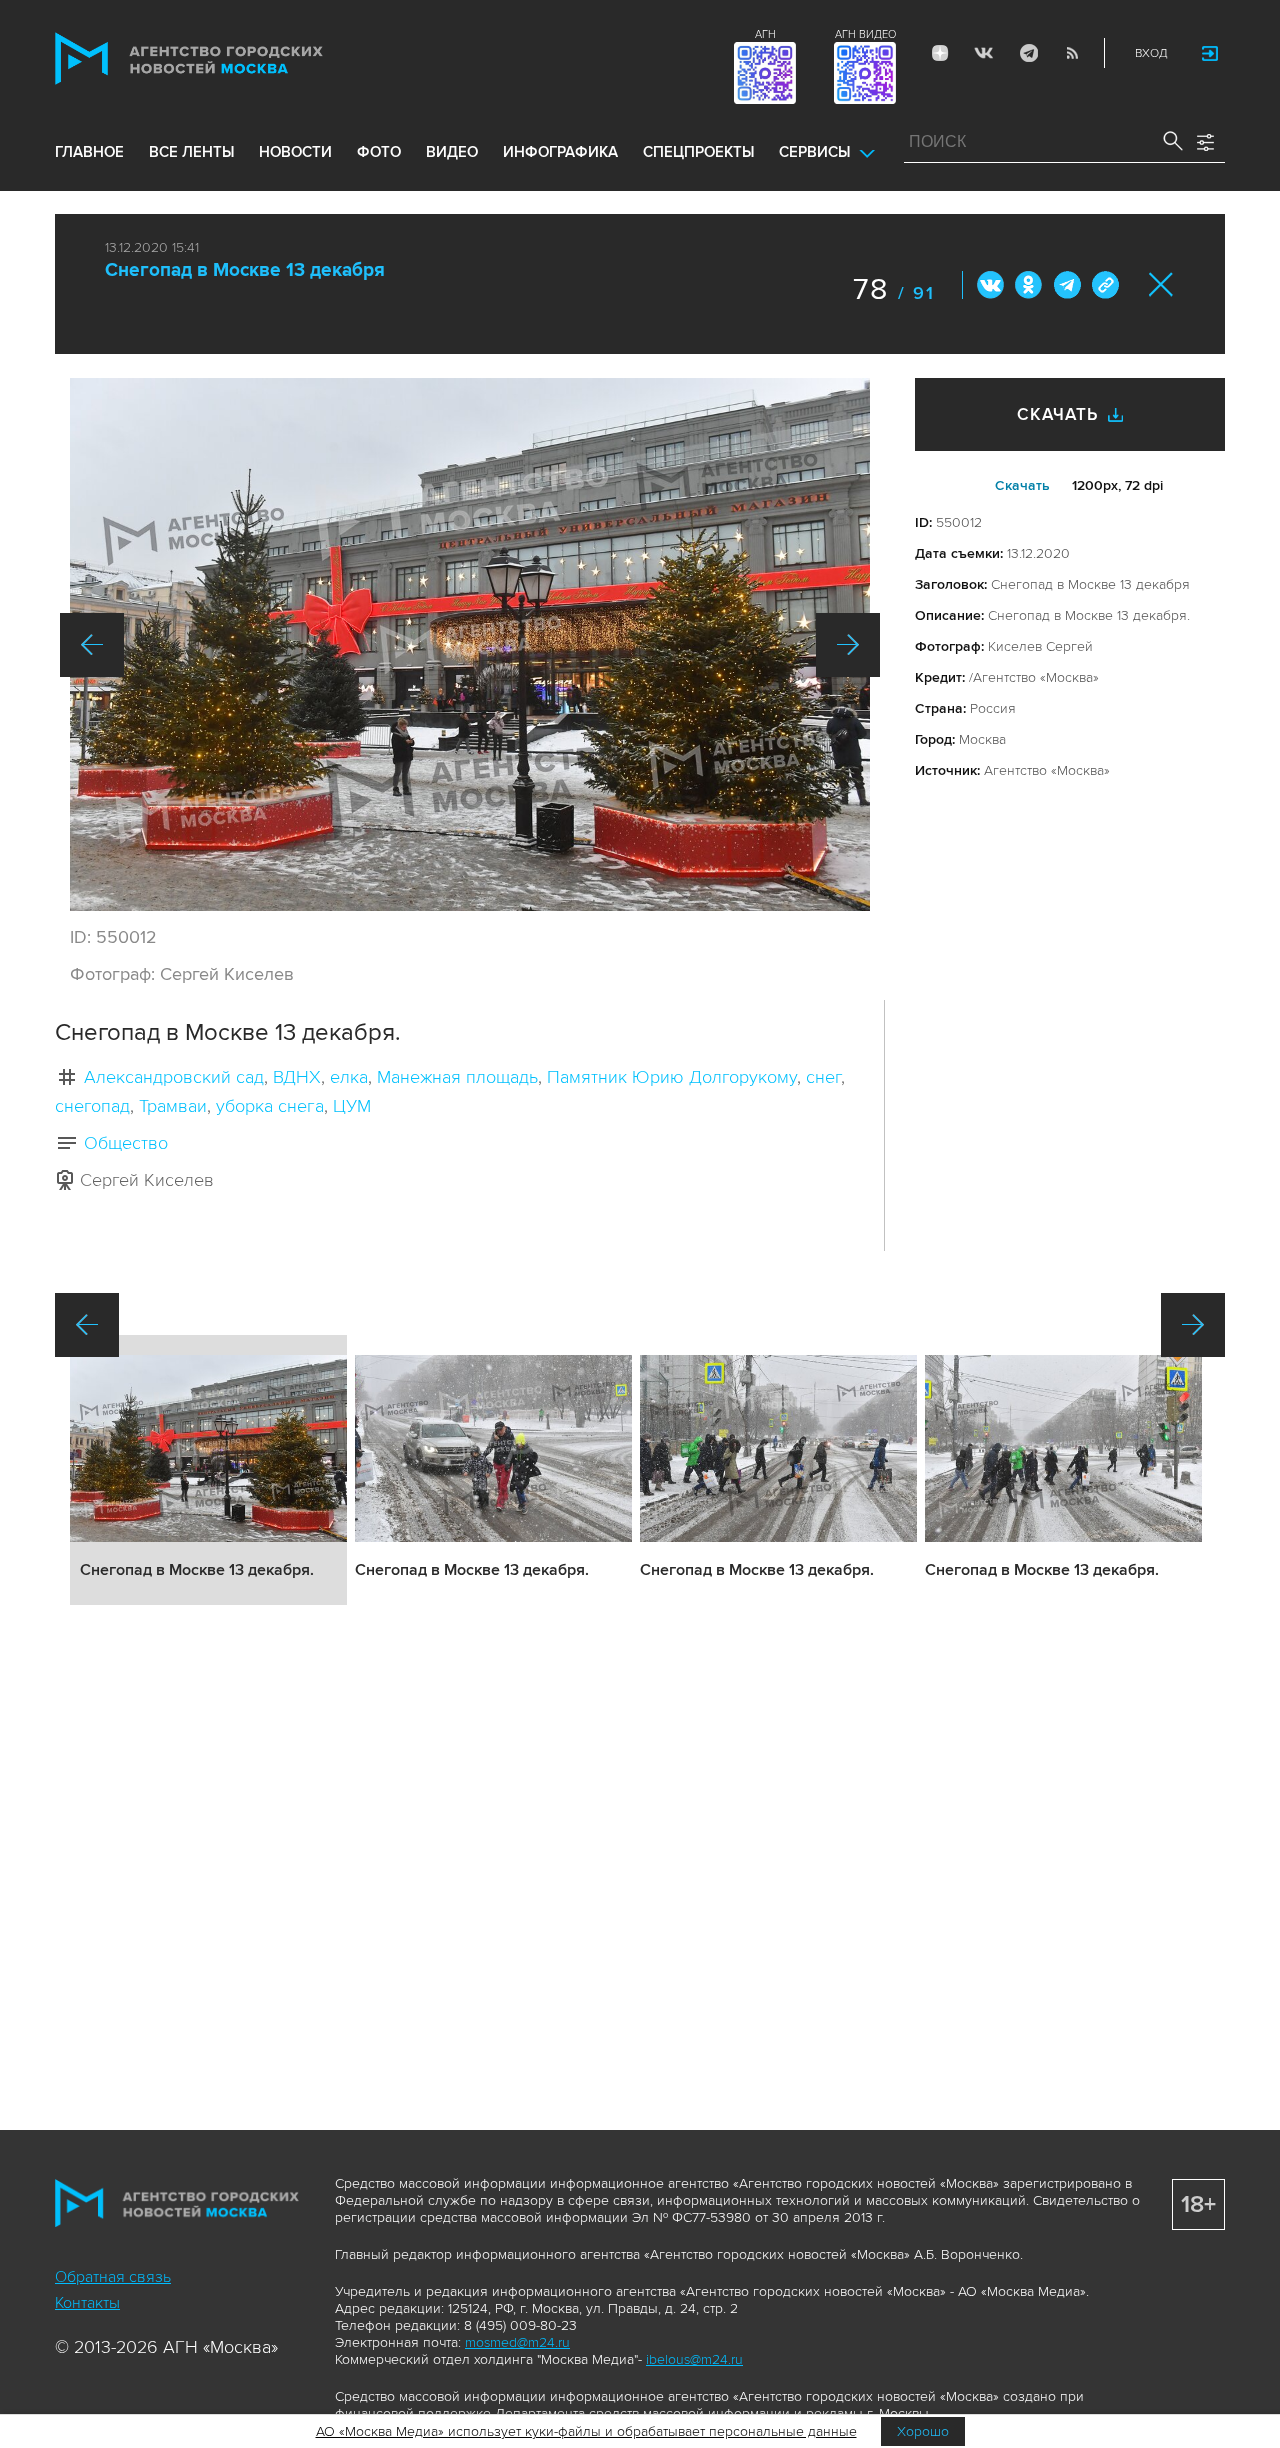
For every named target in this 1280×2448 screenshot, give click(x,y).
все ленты (191, 152)
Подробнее (208, 1470)
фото (379, 152)
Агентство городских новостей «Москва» (227, 58)
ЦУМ (352, 1106)
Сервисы (814, 152)
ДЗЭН (940, 53)
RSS (1072, 53)
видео (452, 152)
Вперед (848, 645)
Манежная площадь (457, 1077)
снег (823, 1077)
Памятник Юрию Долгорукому (672, 1077)
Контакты (87, 2303)
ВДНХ (297, 1077)
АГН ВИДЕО (865, 34)
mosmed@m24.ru (517, 2342)
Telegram (1028, 53)
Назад (92, 645)
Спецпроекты (698, 152)
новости (295, 152)
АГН (765, 34)
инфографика (560, 152)
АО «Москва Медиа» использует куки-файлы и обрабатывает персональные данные (586, 2431)
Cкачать (1022, 485)
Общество (126, 1143)
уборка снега (270, 1106)
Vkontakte (984, 53)
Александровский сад (174, 1077)
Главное (89, 152)
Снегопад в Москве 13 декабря (245, 270)
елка (349, 1077)
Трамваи (173, 1106)
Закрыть (1161, 284)
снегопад (92, 1106)
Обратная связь (113, 2277)
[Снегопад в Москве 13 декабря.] (470, 644)
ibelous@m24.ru (694, 2359)
